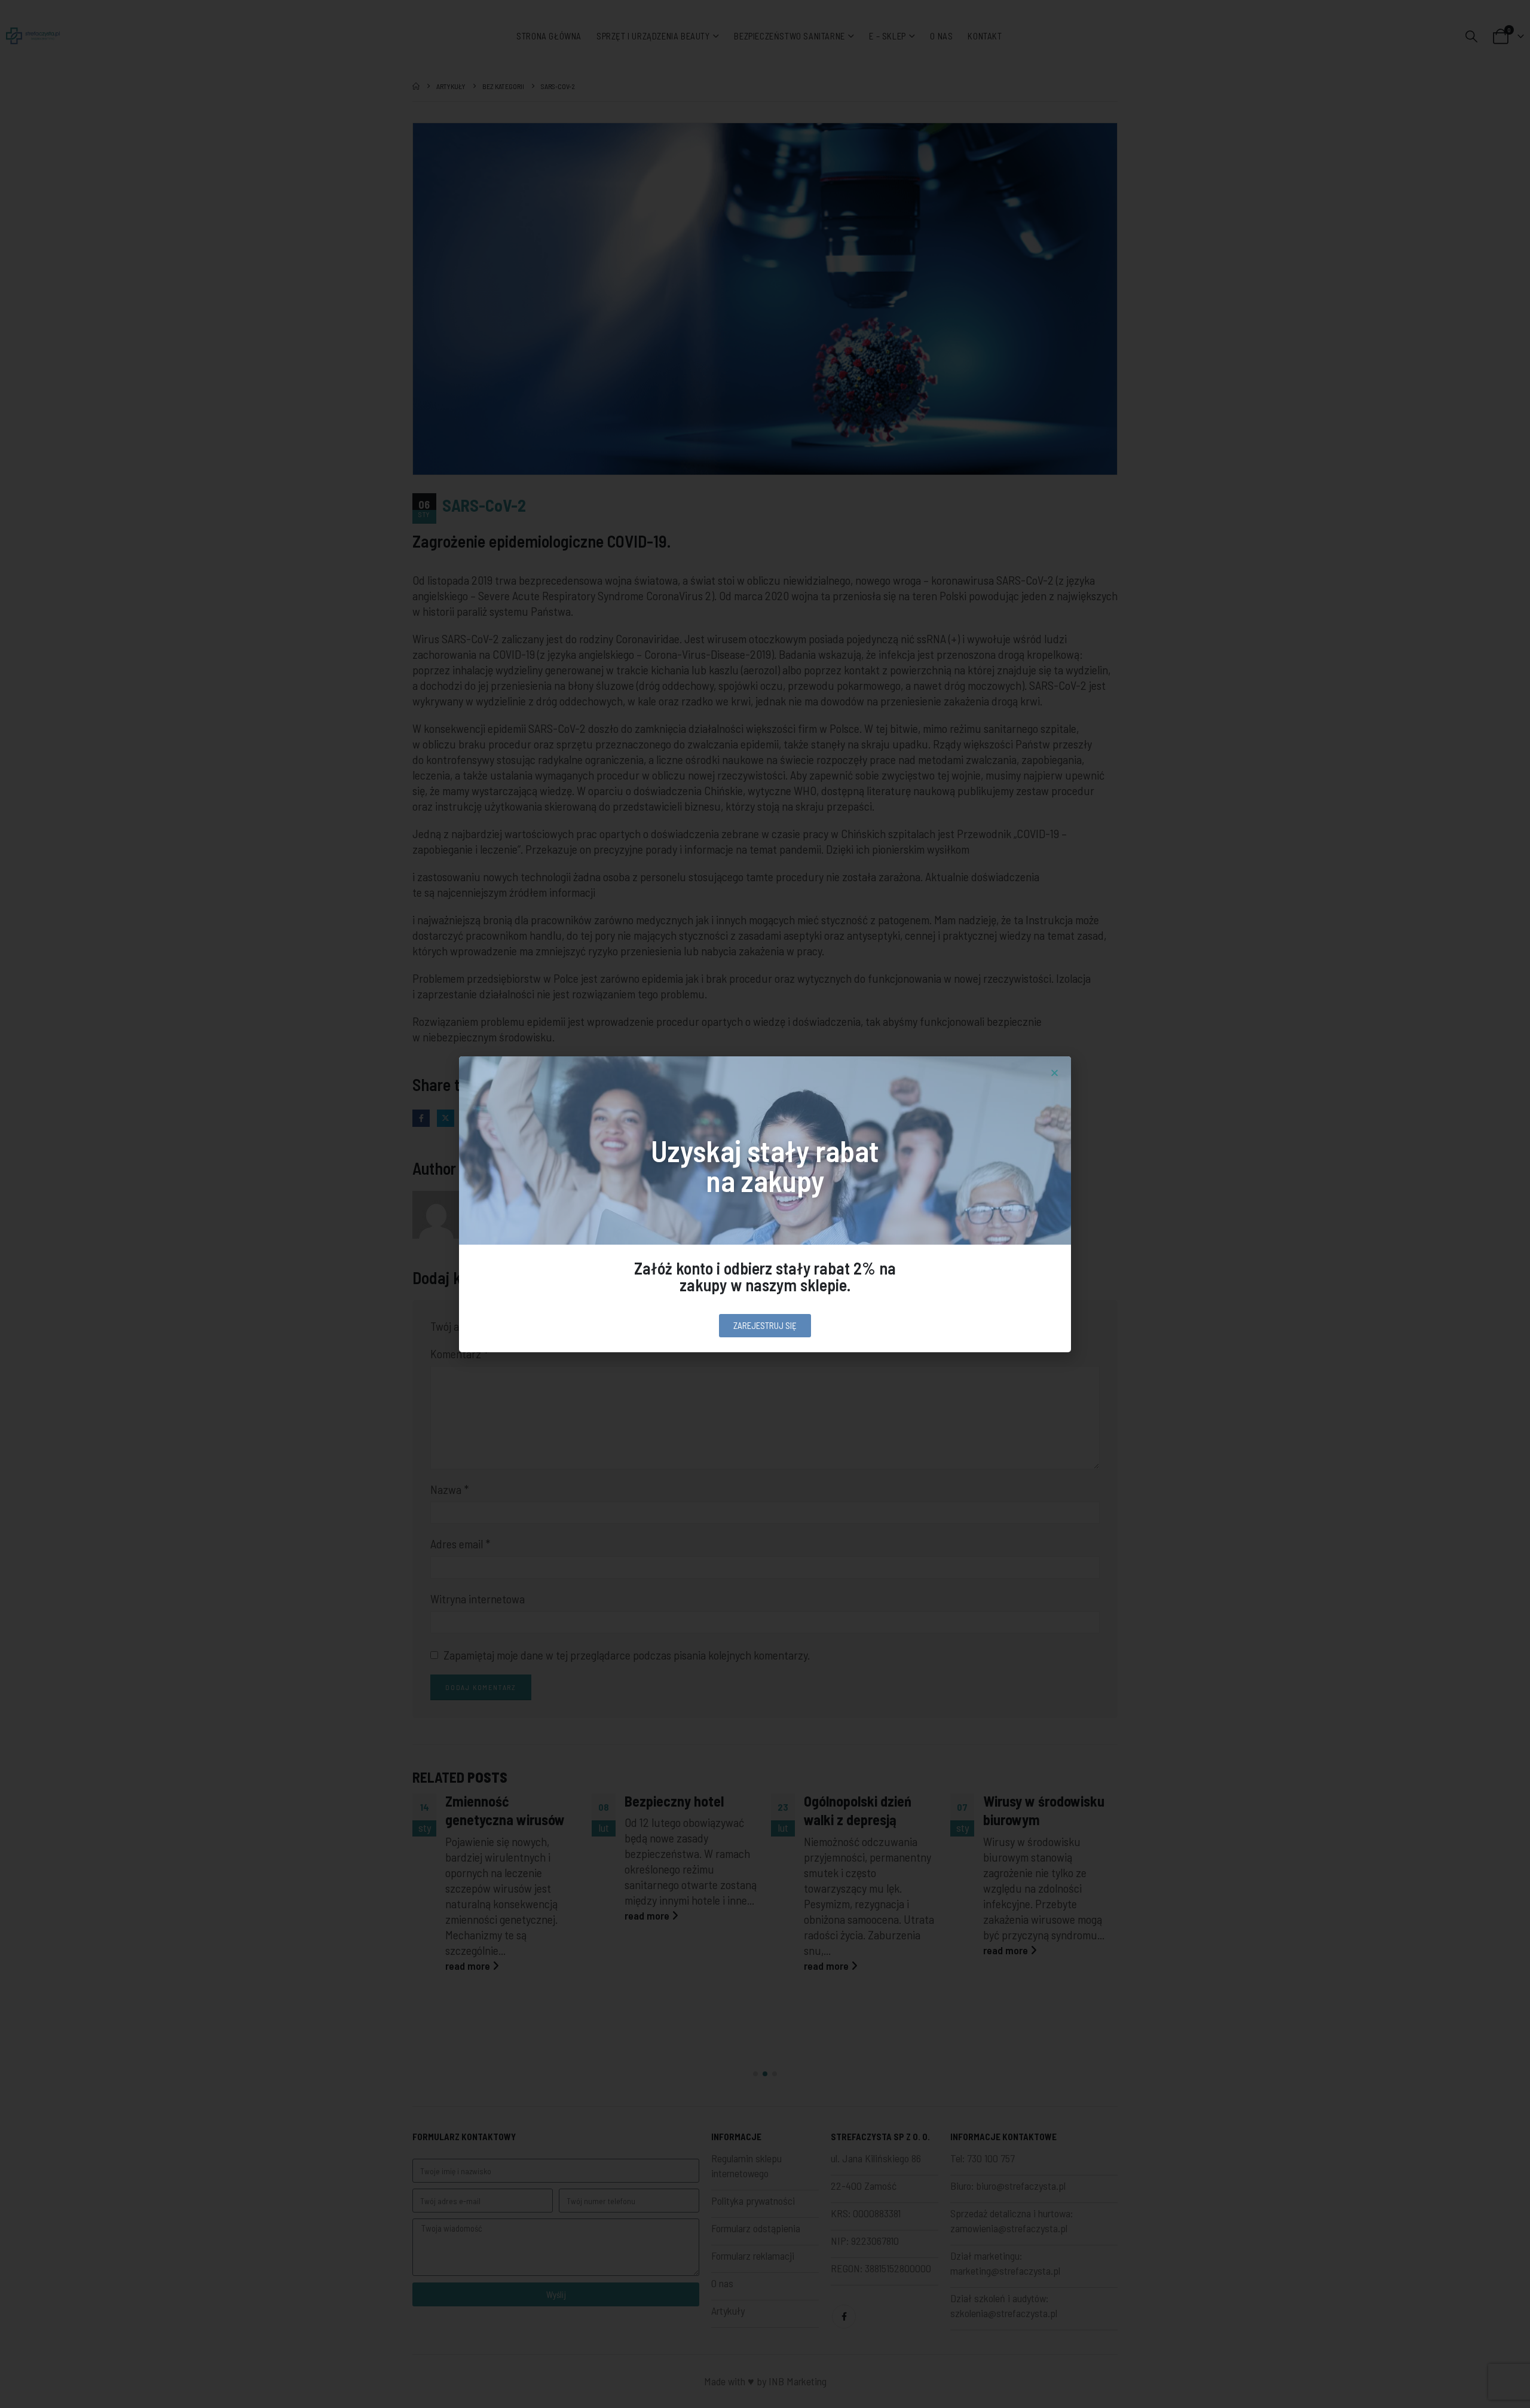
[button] (1055, 1073)
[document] (765, 1204)
